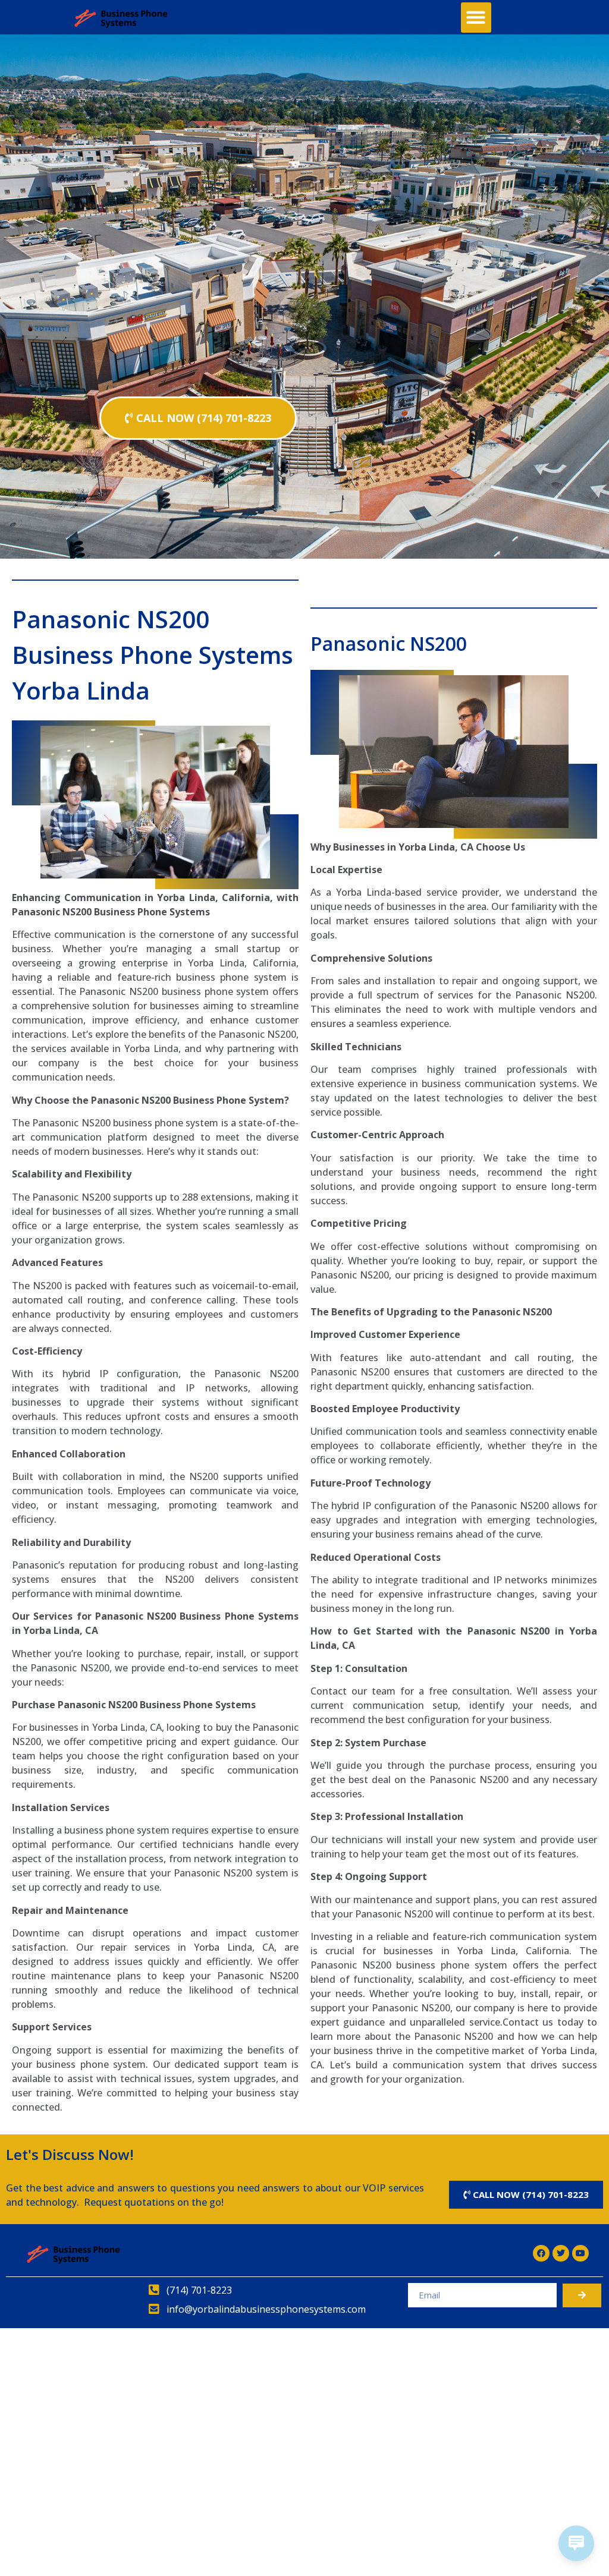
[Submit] (582, 2295)
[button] (476, 18)
